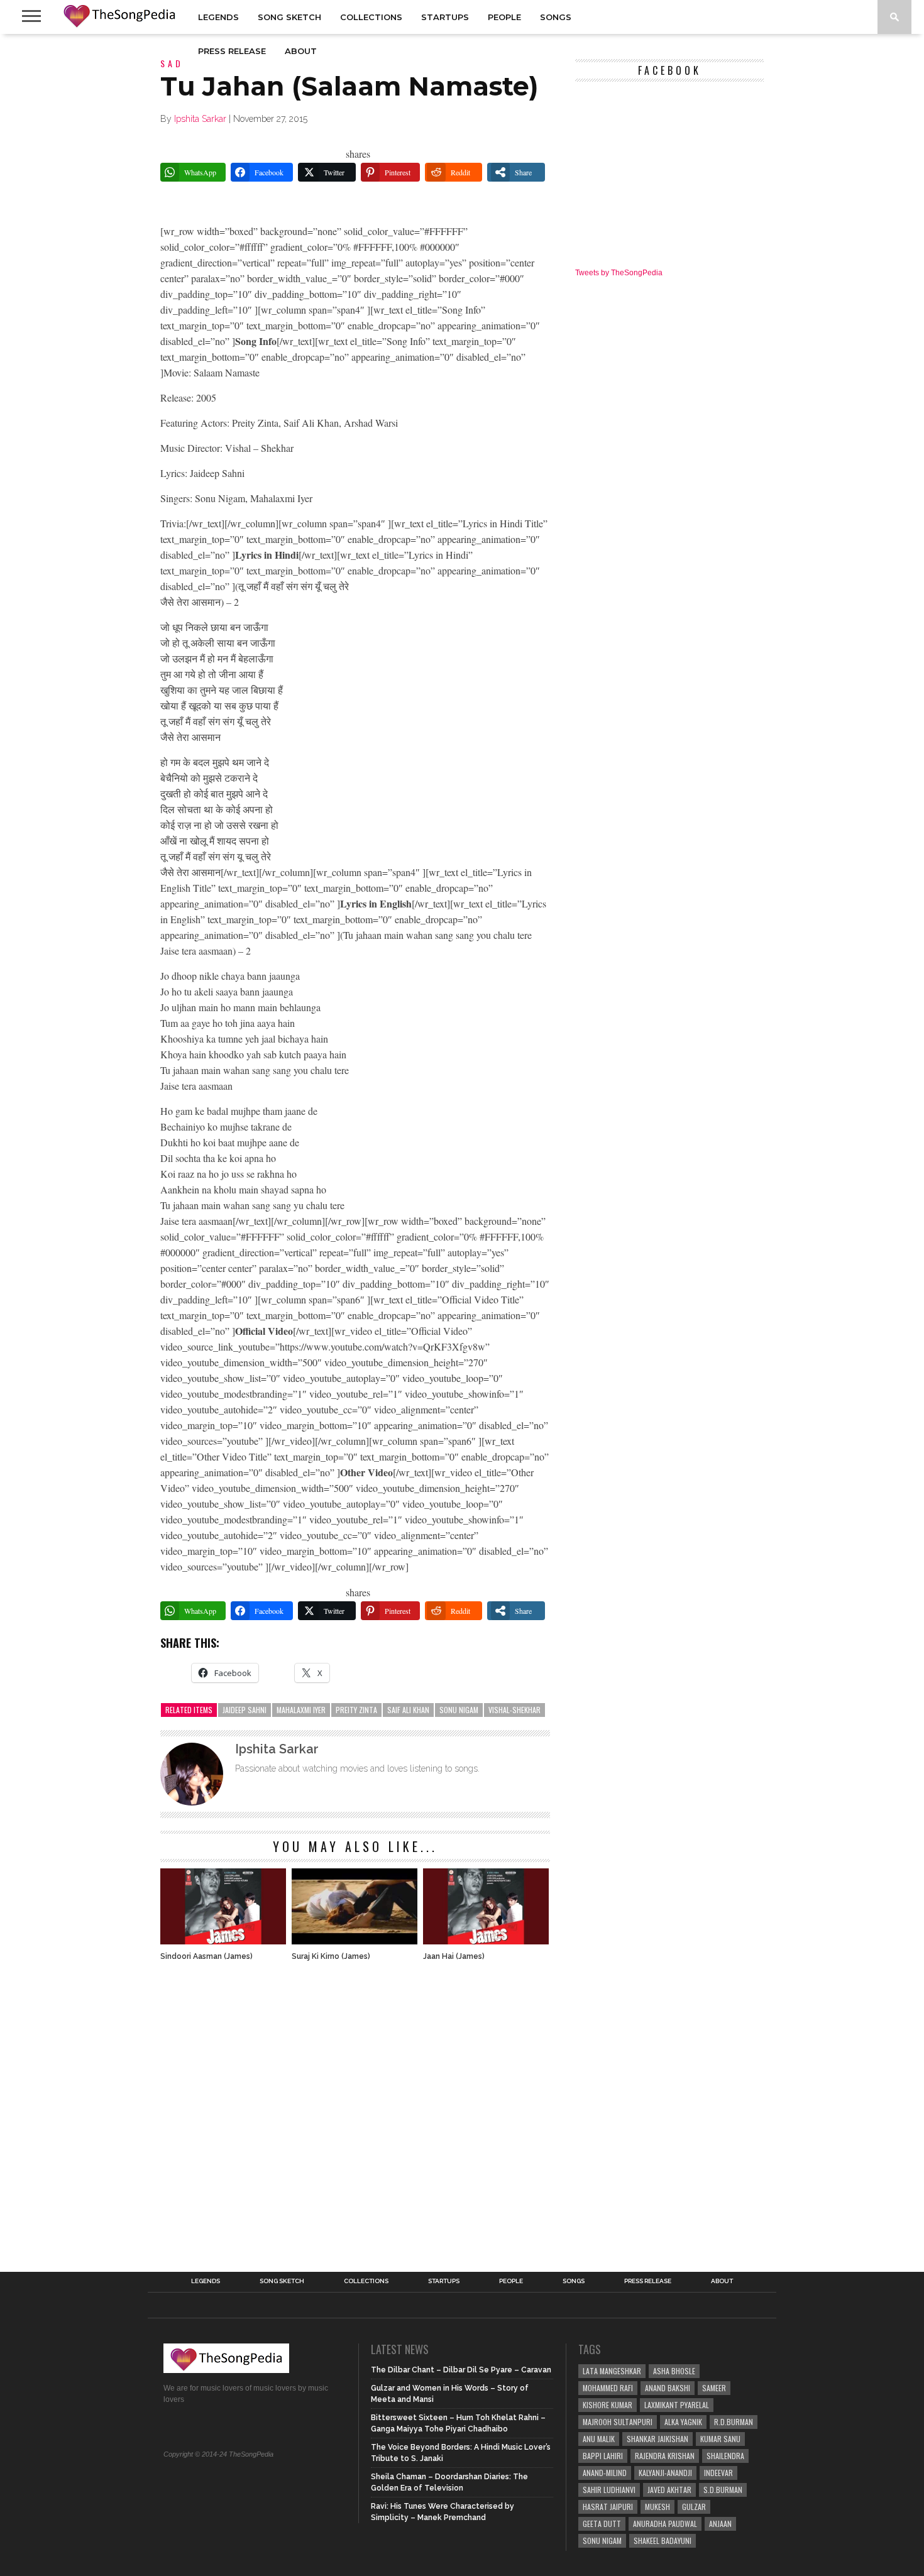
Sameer (714, 2388)
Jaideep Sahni (245, 1710)
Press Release (232, 51)
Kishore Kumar (608, 2405)
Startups (445, 17)
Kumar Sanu (720, 2439)
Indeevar (718, 2473)
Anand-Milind (605, 2473)
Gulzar (694, 2507)
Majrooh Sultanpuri (618, 2422)
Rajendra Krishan (665, 2456)
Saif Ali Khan (408, 1710)
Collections (371, 17)
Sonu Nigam (459, 1710)
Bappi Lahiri (603, 2456)
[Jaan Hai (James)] (486, 1941)
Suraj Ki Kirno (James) (331, 1956)
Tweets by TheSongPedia (619, 273)
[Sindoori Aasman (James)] (223, 1941)
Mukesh (657, 2507)
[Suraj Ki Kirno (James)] (355, 1941)
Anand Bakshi (668, 2388)
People (504, 17)
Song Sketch (289, 17)
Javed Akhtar (669, 2490)
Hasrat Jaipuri (608, 2507)
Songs (556, 17)
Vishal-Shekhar (514, 1710)
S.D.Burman (723, 2490)
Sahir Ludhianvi (609, 2490)
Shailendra (725, 2456)
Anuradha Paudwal (665, 2524)
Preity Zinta (356, 1710)
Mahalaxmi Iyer (301, 1710)
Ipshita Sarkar (200, 119)
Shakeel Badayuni (663, 2540)
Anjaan (720, 2524)
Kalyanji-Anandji (665, 2473)
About (301, 51)
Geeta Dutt (602, 2524)
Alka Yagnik (683, 2422)
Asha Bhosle (674, 2371)
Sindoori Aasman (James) (206, 1956)
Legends (218, 17)
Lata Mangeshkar (612, 2371)
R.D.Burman (734, 2422)
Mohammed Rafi (608, 2388)
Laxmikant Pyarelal (677, 2405)
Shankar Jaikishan (657, 2439)
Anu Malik (599, 2439)
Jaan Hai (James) (454, 1956)
